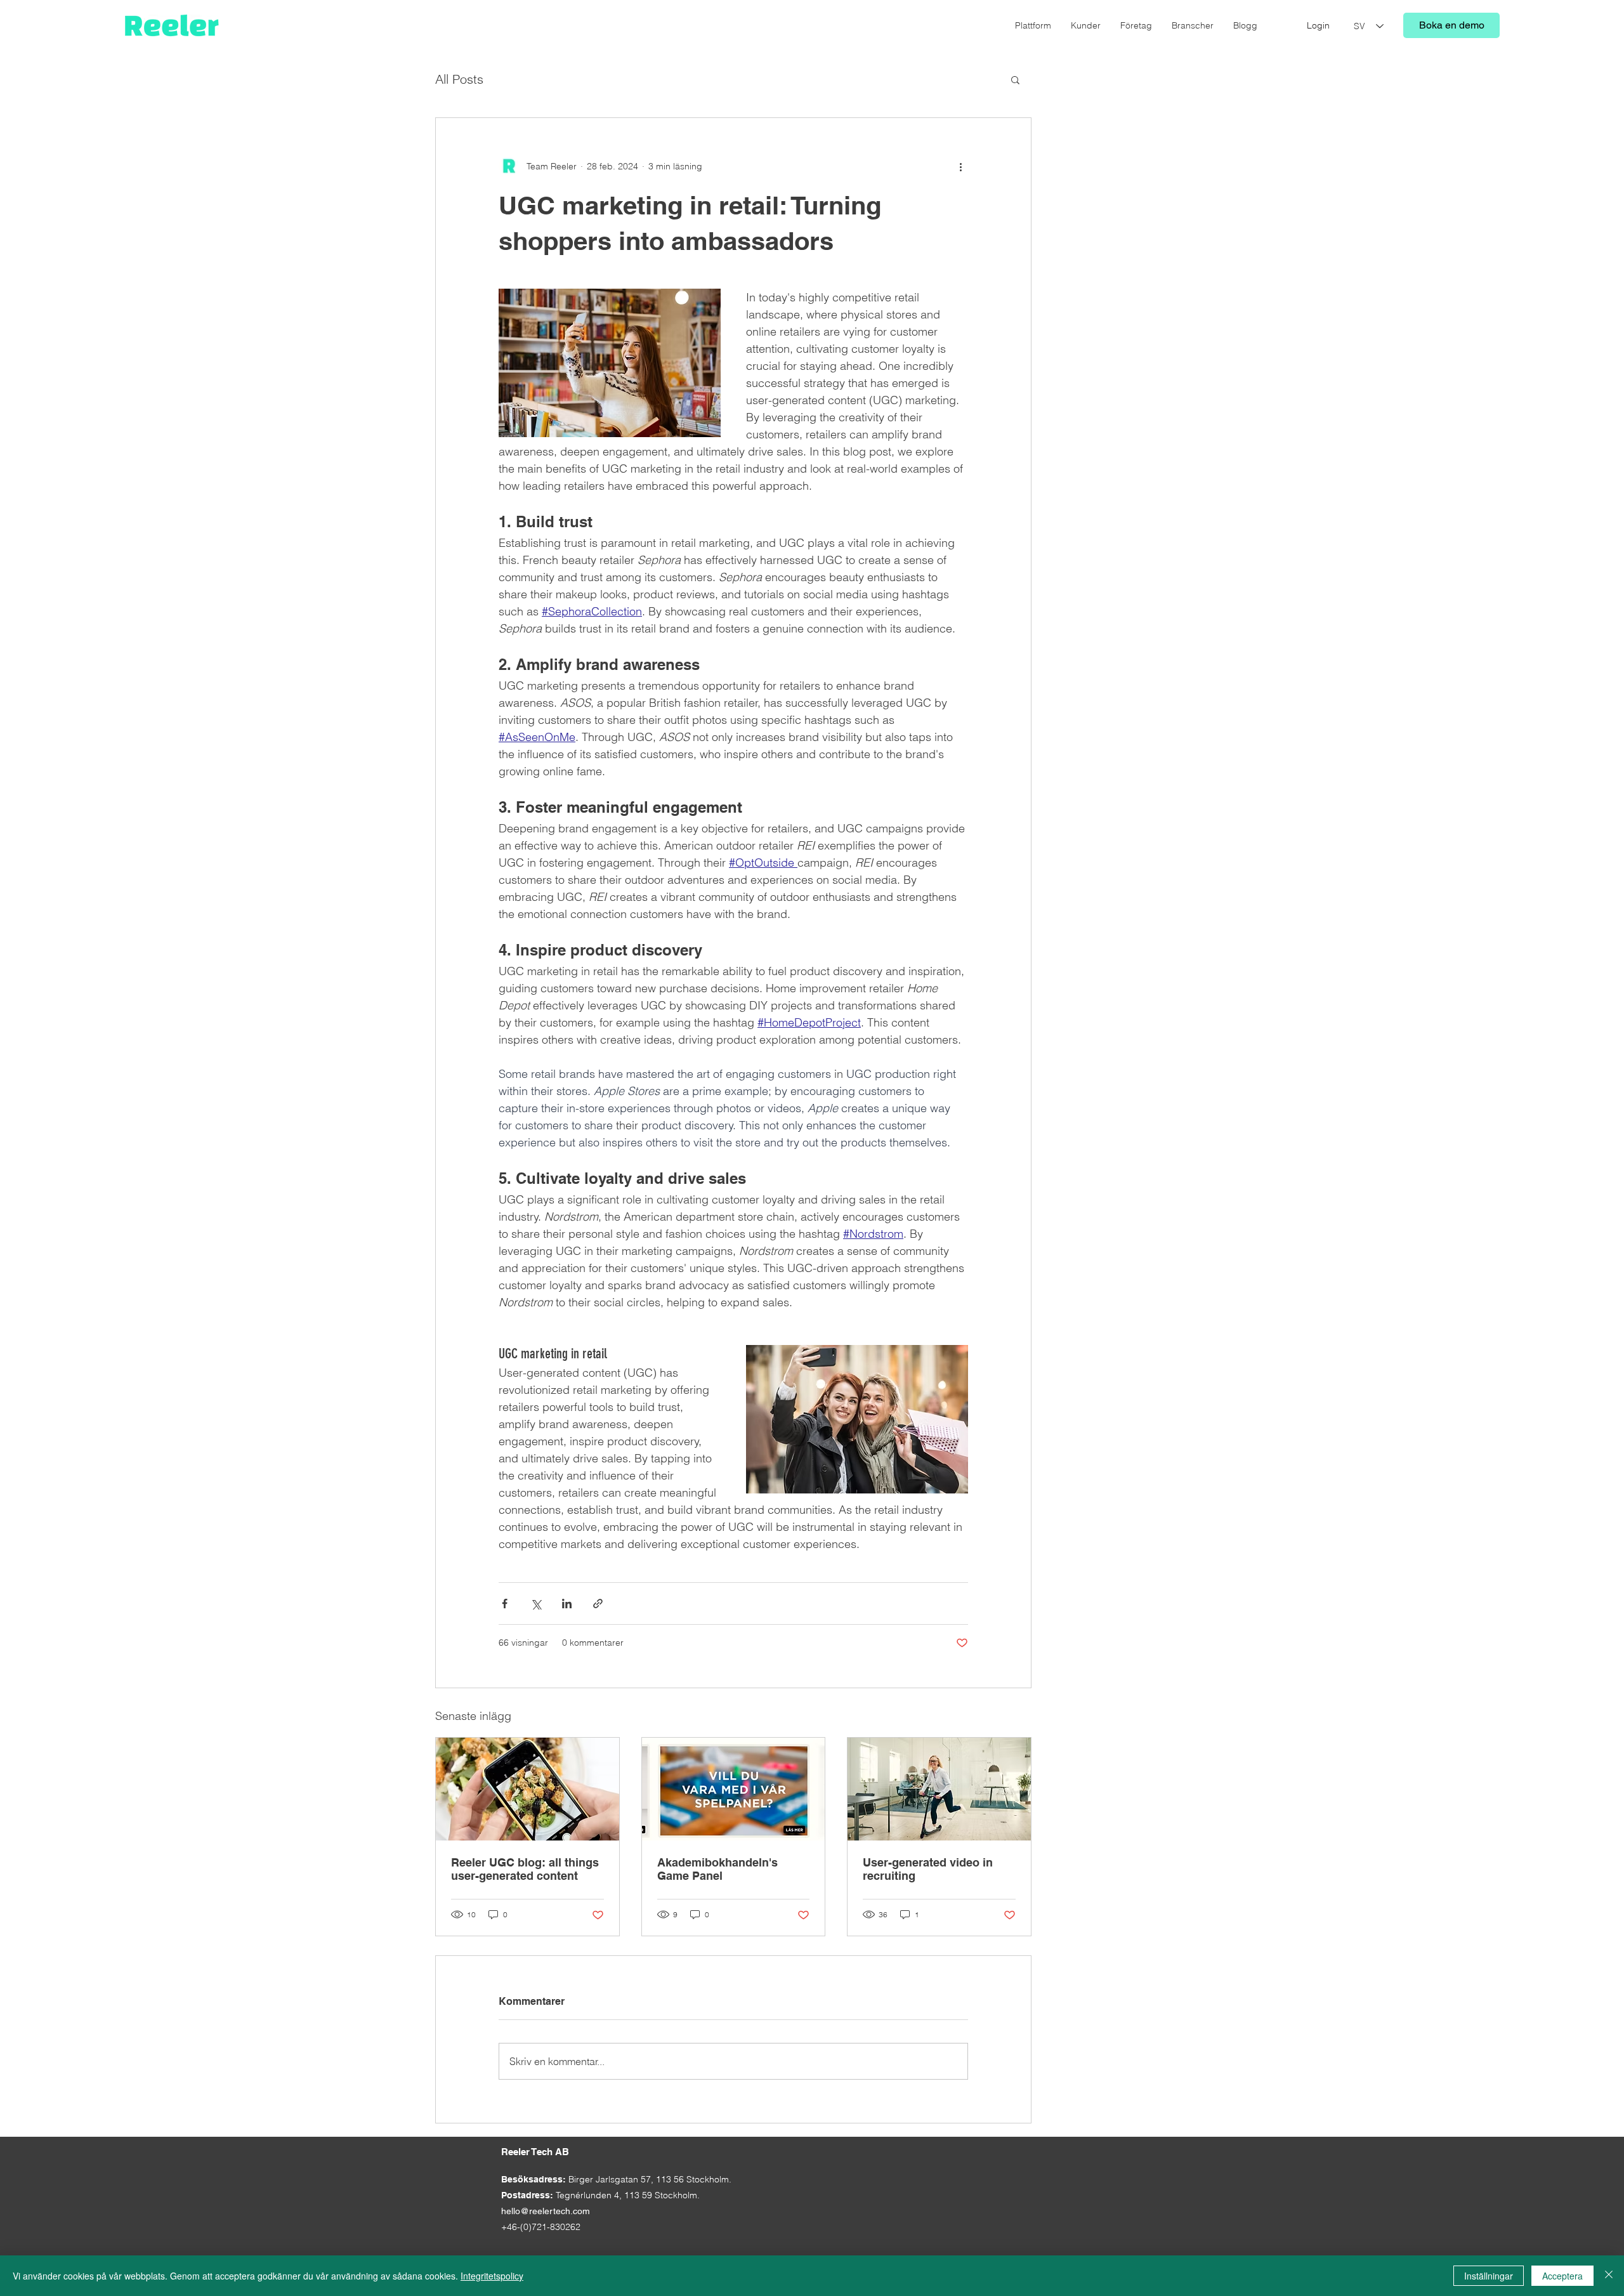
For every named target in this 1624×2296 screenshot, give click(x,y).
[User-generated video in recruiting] (939, 1789)
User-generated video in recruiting (928, 1869)
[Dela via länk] (598, 1604)
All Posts (459, 79)
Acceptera (1562, 2276)
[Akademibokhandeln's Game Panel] (734, 1789)
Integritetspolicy (492, 2276)
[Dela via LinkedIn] (567, 1604)
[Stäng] (1609, 2276)
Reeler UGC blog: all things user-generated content (525, 1869)
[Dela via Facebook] (505, 1604)
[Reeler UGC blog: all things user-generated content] (527, 1789)
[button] (1015, 79)
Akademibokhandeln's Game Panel (717, 1869)
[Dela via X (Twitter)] (536, 1604)
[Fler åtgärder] (960, 166)
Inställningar (1489, 2276)
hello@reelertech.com (546, 2211)
